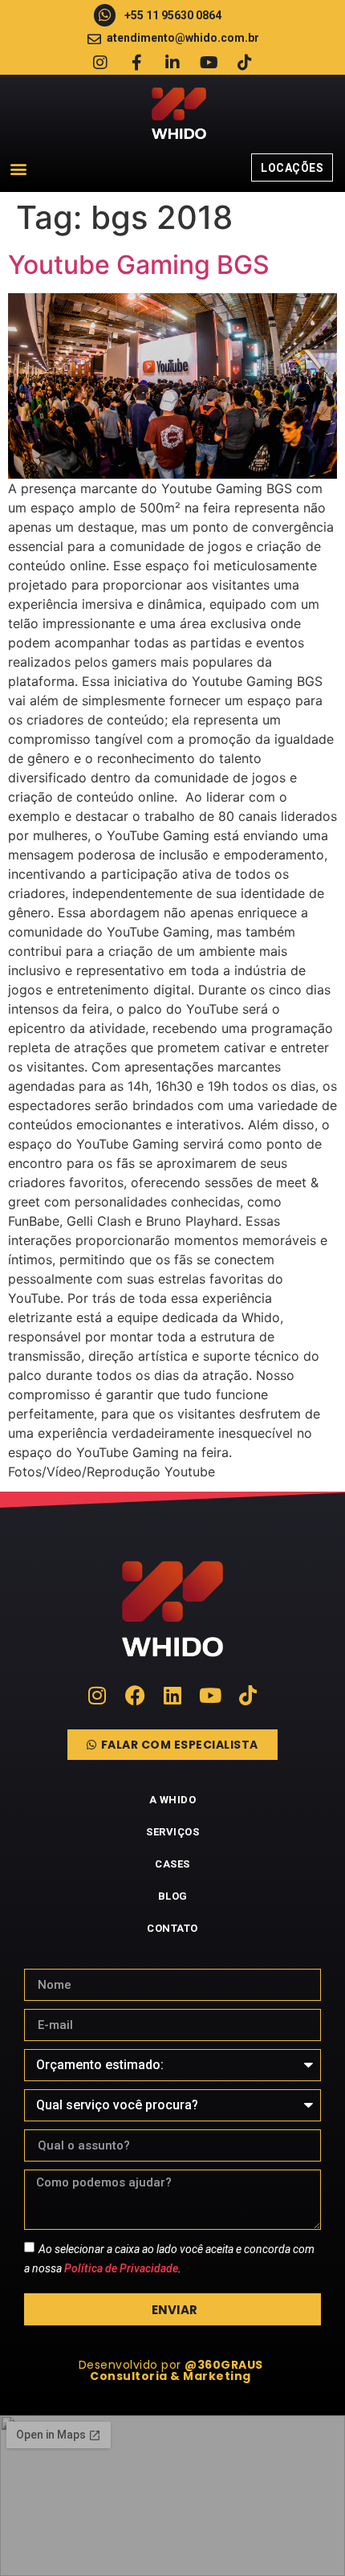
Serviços (172, 1832)
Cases (172, 1864)
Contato (172, 1928)
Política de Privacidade (121, 2268)
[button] (18, 168)
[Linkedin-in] (172, 63)
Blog (173, 1896)
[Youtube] (209, 63)
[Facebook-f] (136, 63)
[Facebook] (135, 1695)
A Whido (173, 1800)
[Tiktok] (245, 63)
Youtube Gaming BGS (139, 265)
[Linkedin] (173, 1695)
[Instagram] (100, 63)
